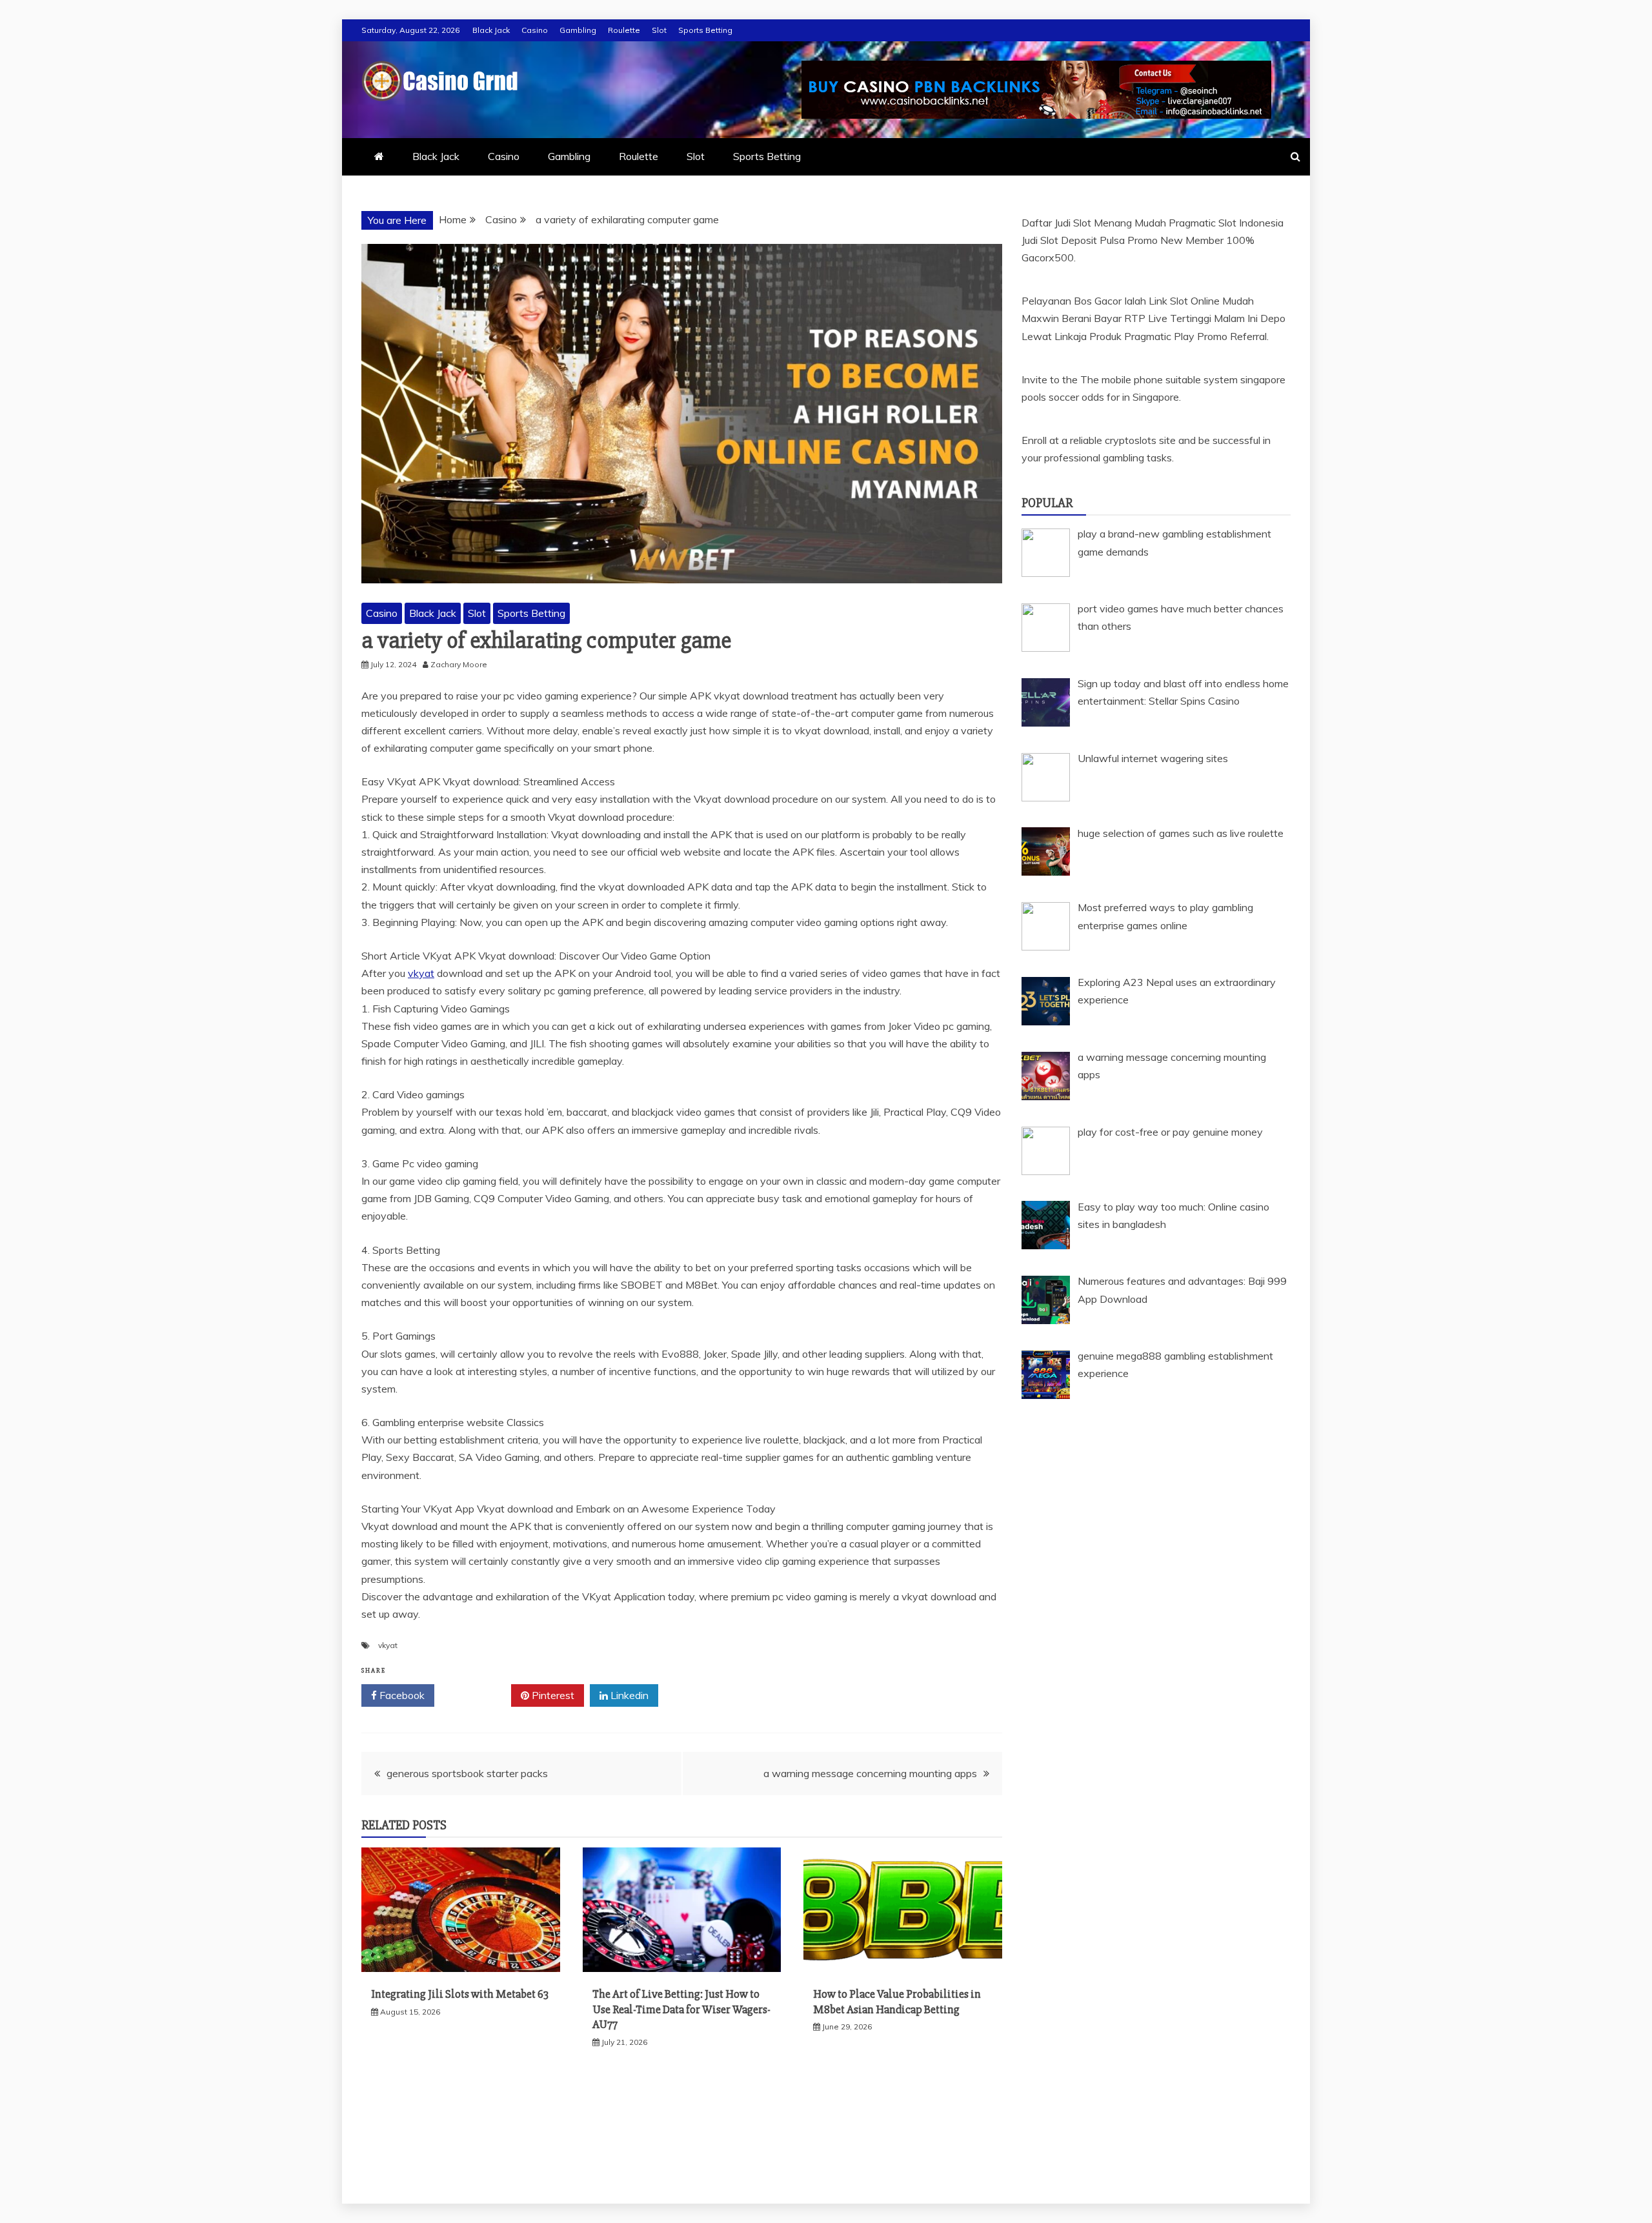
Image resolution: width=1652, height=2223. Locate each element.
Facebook (401, 1695)
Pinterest (552, 1695)
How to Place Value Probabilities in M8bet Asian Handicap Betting (897, 2001)
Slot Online (1195, 301)
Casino (535, 30)
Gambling (578, 30)
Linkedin (628, 1695)
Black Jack (491, 30)
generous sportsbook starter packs (467, 1773)
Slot (659, 30)
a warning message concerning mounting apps (870, 1773)
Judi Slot (1040, 240)
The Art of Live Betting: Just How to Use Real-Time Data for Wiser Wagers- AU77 (681, 2009)
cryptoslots (1131, 440)
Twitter (477, 1695)
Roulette (624, 30)
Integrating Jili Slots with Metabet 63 (460, 1994)
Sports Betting (705, 30)
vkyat (421, 973)
